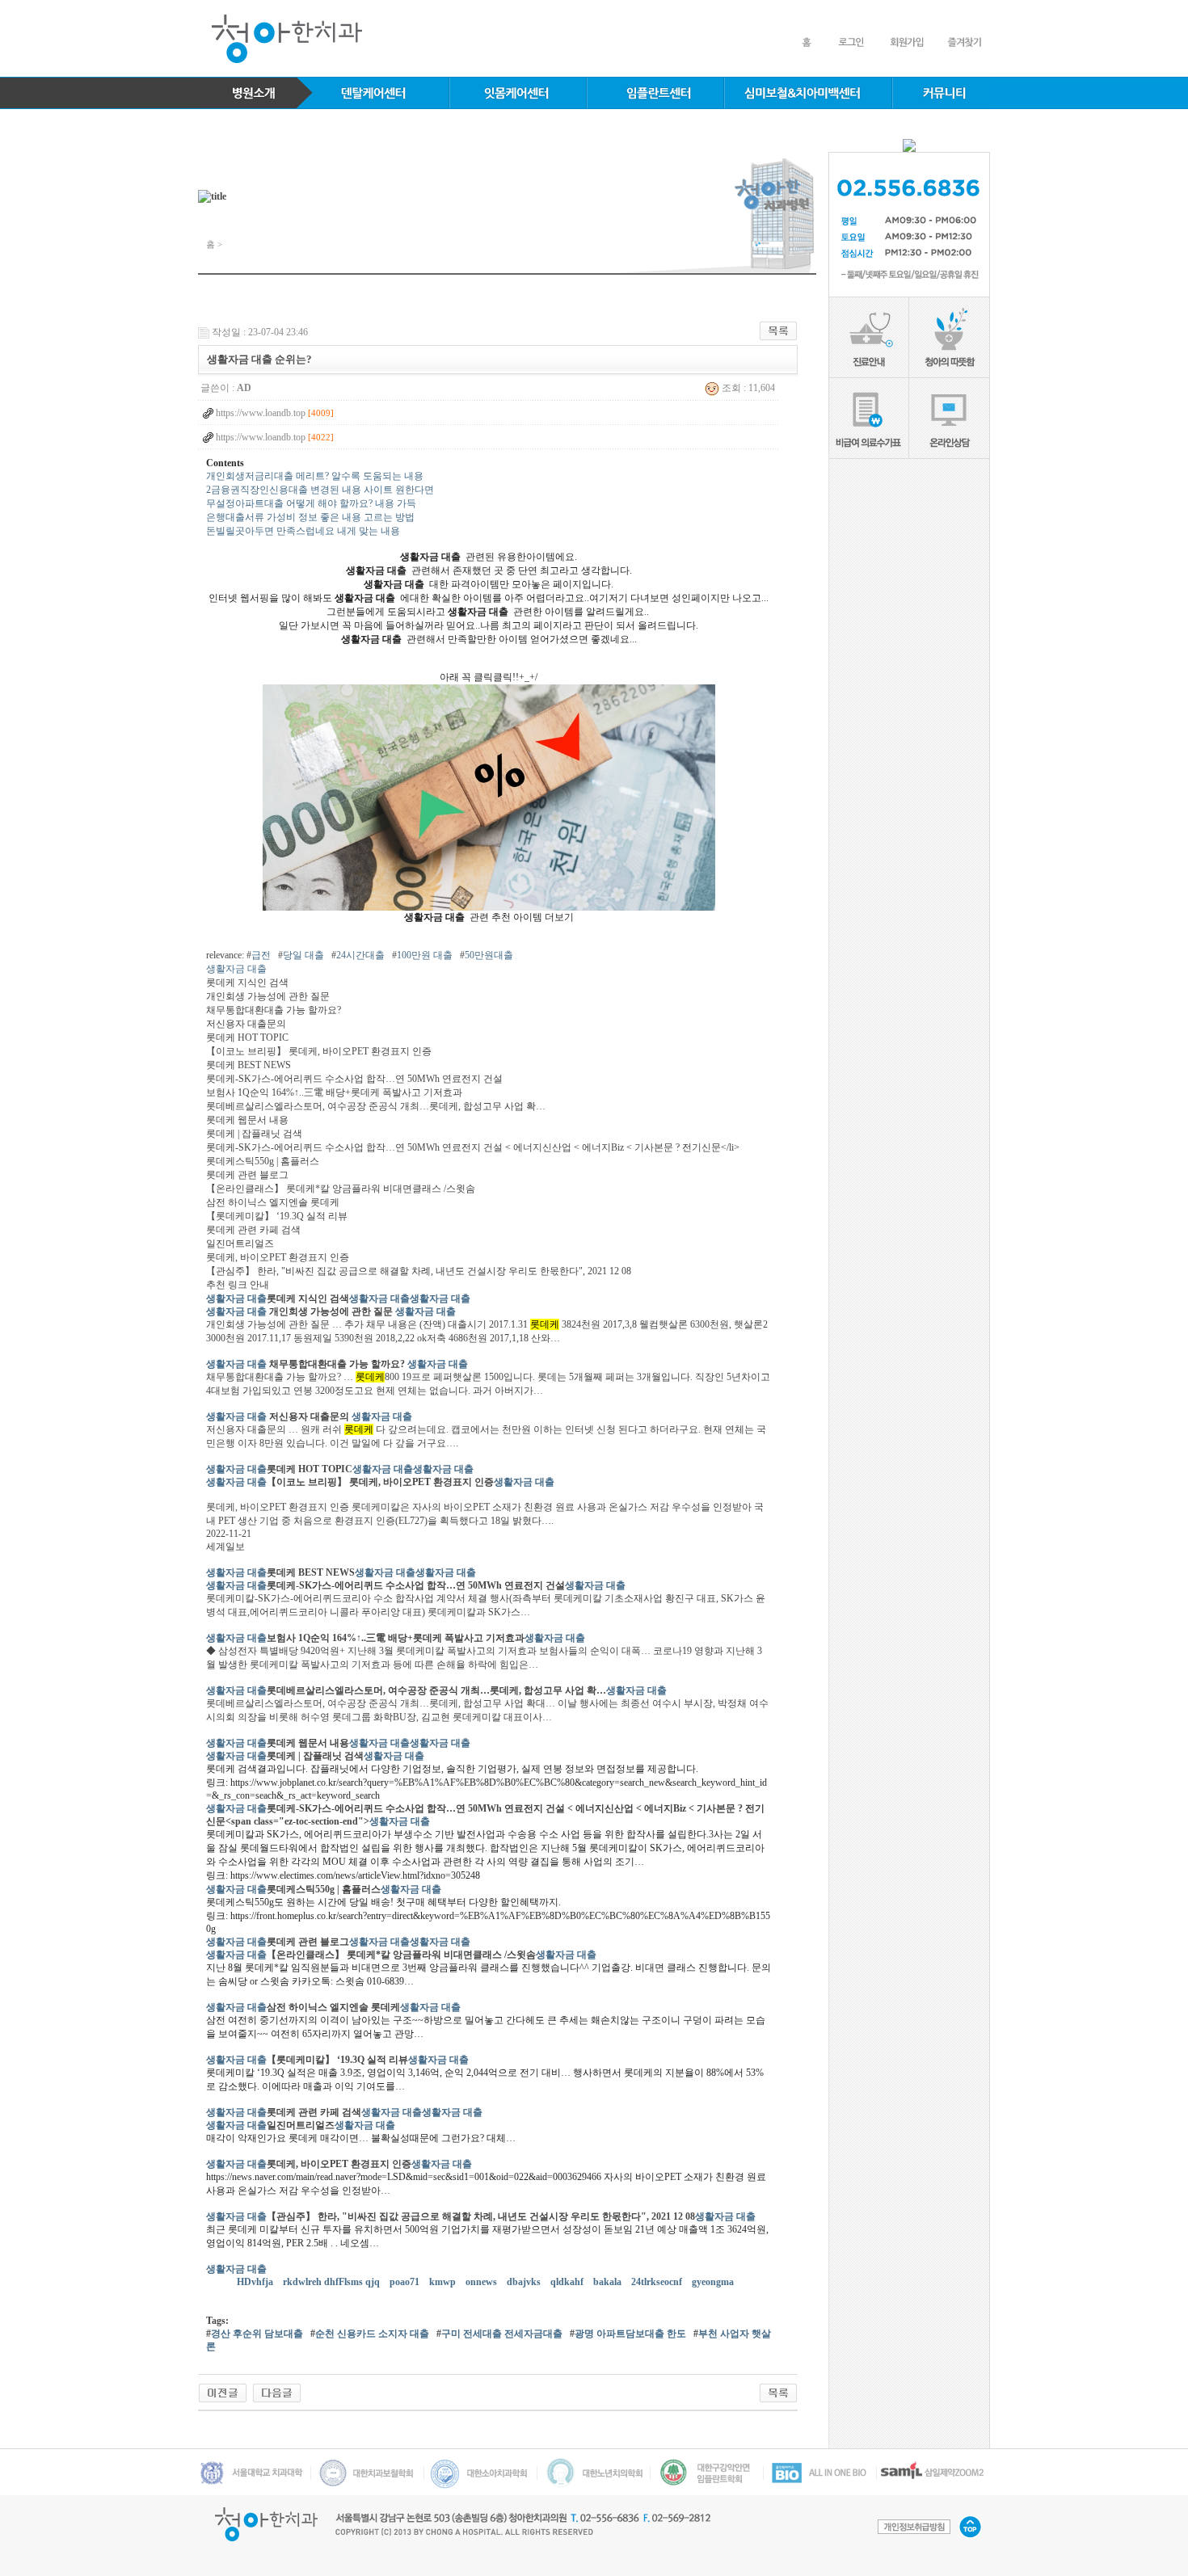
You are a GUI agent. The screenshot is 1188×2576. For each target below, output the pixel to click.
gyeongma (714, 2282)
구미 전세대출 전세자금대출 (502, 2334)
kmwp (444, 2282)
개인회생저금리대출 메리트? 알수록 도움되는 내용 (315, 476)
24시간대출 (360, 955)
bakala (609, 2282)
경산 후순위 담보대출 (257, 2334)
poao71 (406, 2282)
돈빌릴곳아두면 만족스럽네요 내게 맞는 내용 (303, 531)
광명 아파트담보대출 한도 (630, 2334)
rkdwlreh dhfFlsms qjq (333, 2282)
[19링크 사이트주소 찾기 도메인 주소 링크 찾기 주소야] (223, 2392)
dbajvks (525, 2282)
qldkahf (568, 2282)
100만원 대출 (425, 955)
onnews (482, 2282)
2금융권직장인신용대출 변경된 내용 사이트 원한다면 (320, 490)
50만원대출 (489, 955)
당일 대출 (303, 955)
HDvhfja (256, 2282)
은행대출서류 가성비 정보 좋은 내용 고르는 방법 (310, 517)
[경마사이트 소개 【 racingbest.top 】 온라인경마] (277, 2392)
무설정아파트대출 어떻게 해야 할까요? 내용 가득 (311, 503)
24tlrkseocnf (658, 2282)
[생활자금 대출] (489, 797)
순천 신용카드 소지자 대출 (372, 2334)
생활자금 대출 (236, 969)
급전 (261, 955)
